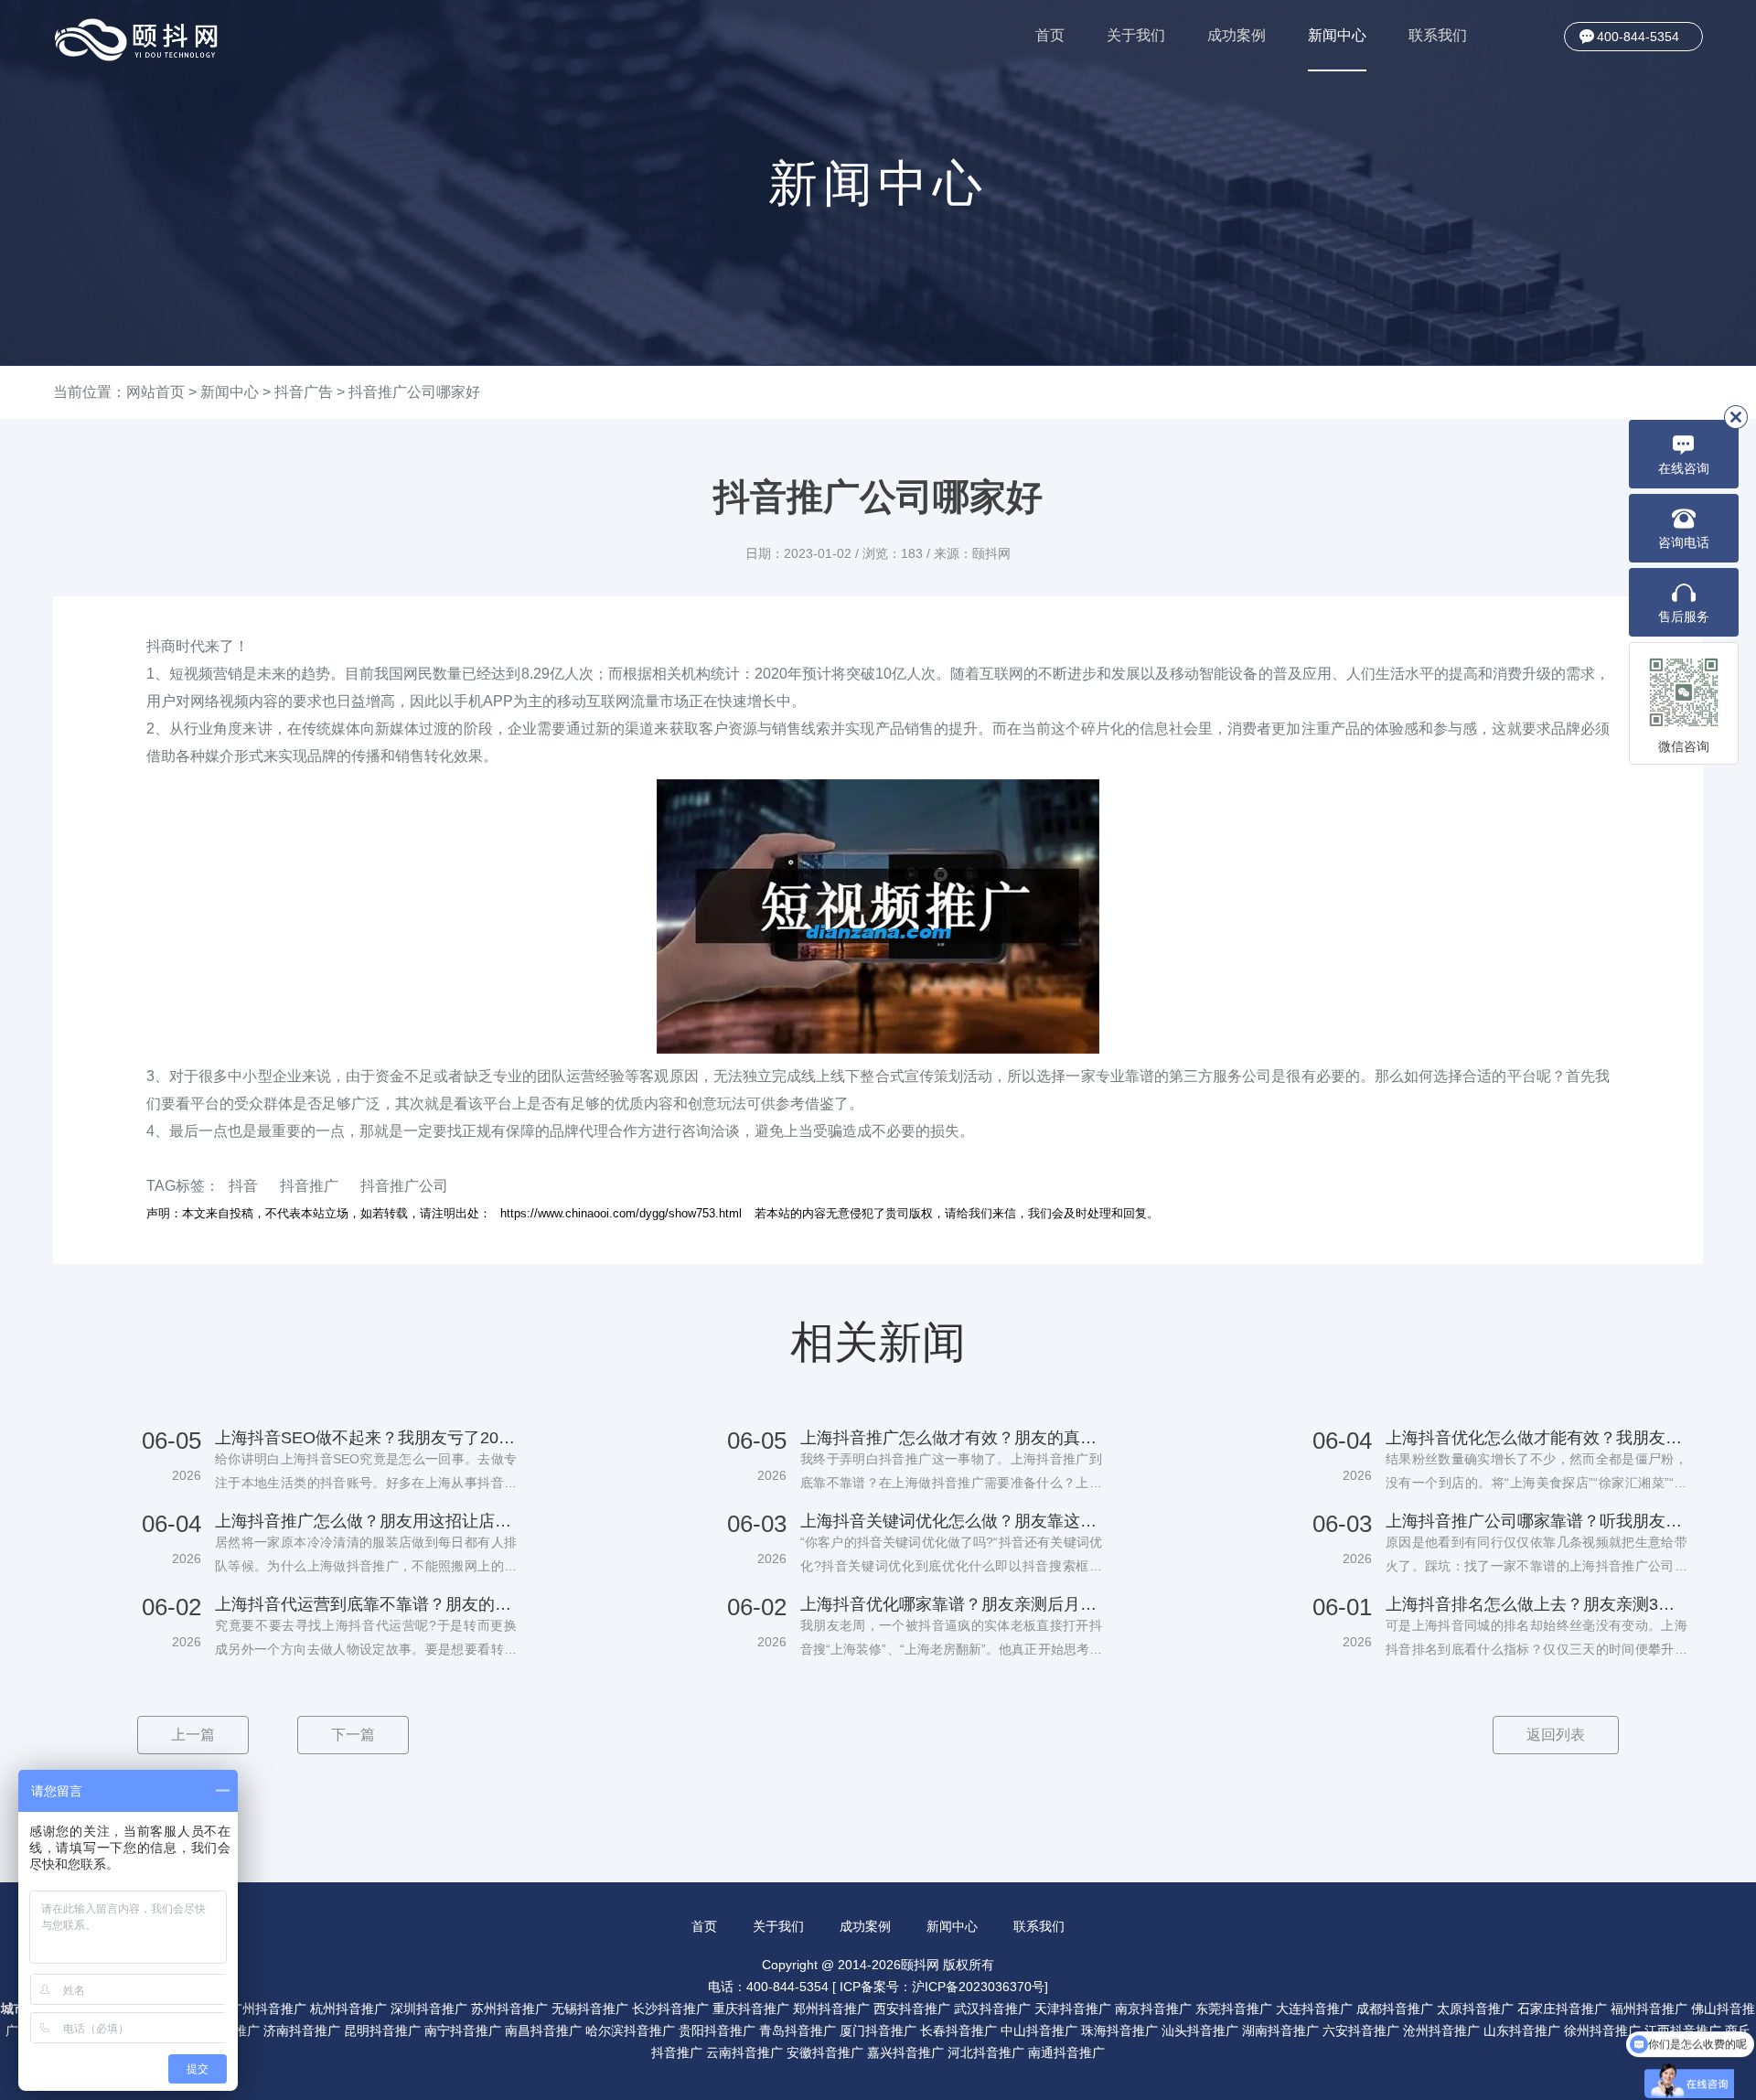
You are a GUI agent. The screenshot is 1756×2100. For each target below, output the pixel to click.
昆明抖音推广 (382, 2030)
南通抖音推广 (1066, 2052)
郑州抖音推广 (831, 2009)
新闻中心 (1337, 35)
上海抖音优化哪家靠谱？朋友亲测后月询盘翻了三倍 (951, 1604)
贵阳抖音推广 (717, 2030)
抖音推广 (309, 1186)
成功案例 (1237, 35)
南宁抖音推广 (463, 2030)
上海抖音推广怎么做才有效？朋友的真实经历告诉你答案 (951, 1438)
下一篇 (353, 1735)
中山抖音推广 (1039, 2030)
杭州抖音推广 (348, 2009)
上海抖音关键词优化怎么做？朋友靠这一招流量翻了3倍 (951, 1521)
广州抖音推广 (268, 2009)
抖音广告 (304, 392)
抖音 (243, 1186)
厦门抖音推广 (878, 2030)
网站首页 (155, 392)
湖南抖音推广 (1280, 2030)
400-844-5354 (1638, 37)
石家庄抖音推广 (1562, 2009)
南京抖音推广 (1153, 2009)
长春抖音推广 (958, 2030)
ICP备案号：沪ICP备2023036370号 (942, 1987)
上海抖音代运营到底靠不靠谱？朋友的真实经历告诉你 (366, 1604)
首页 (1050, 35)
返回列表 (1556, 1735)
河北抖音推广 (986, 2052)
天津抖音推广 (1073, 2009)
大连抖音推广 (1314, 2009)
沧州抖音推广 (1441, 2030)
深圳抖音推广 (429, 2009)
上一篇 (193, 1735)
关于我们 (1136, 35)
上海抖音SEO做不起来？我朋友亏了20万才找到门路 (366, 1438)
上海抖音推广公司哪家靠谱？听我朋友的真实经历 (1536, 1521)
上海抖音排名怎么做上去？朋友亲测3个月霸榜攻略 (1536, 1604)
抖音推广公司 (404, 1186)
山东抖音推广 (1522, 2030)
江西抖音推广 (1683, 2030)
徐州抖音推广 (1602, 2030)
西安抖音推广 (912, 2009)
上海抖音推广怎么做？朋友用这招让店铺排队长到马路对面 (366, 1521)
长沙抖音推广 (670, 2009)
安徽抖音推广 (825, 2052)
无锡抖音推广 (590, 2009)
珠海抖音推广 (1119, 2030)
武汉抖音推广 (992, 2009)
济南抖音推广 (302, 2030)
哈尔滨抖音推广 (630, 2030)
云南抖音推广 (744, 2052)
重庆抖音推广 (751, 2009)
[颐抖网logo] (137, 40)
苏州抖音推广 (509, 2009)
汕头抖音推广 (1200, 2030)
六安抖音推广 (1361, 2030)
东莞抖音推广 (1234, 2009)
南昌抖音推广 (543, 2030)
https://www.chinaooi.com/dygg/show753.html (621, 1213)
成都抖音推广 (1395, 2009)
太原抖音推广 (1475, 2009)
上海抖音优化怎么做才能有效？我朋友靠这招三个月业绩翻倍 (1536, 1438)
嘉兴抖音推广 (905, 2052)
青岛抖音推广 (798, 2030)
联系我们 (1438, 35)
